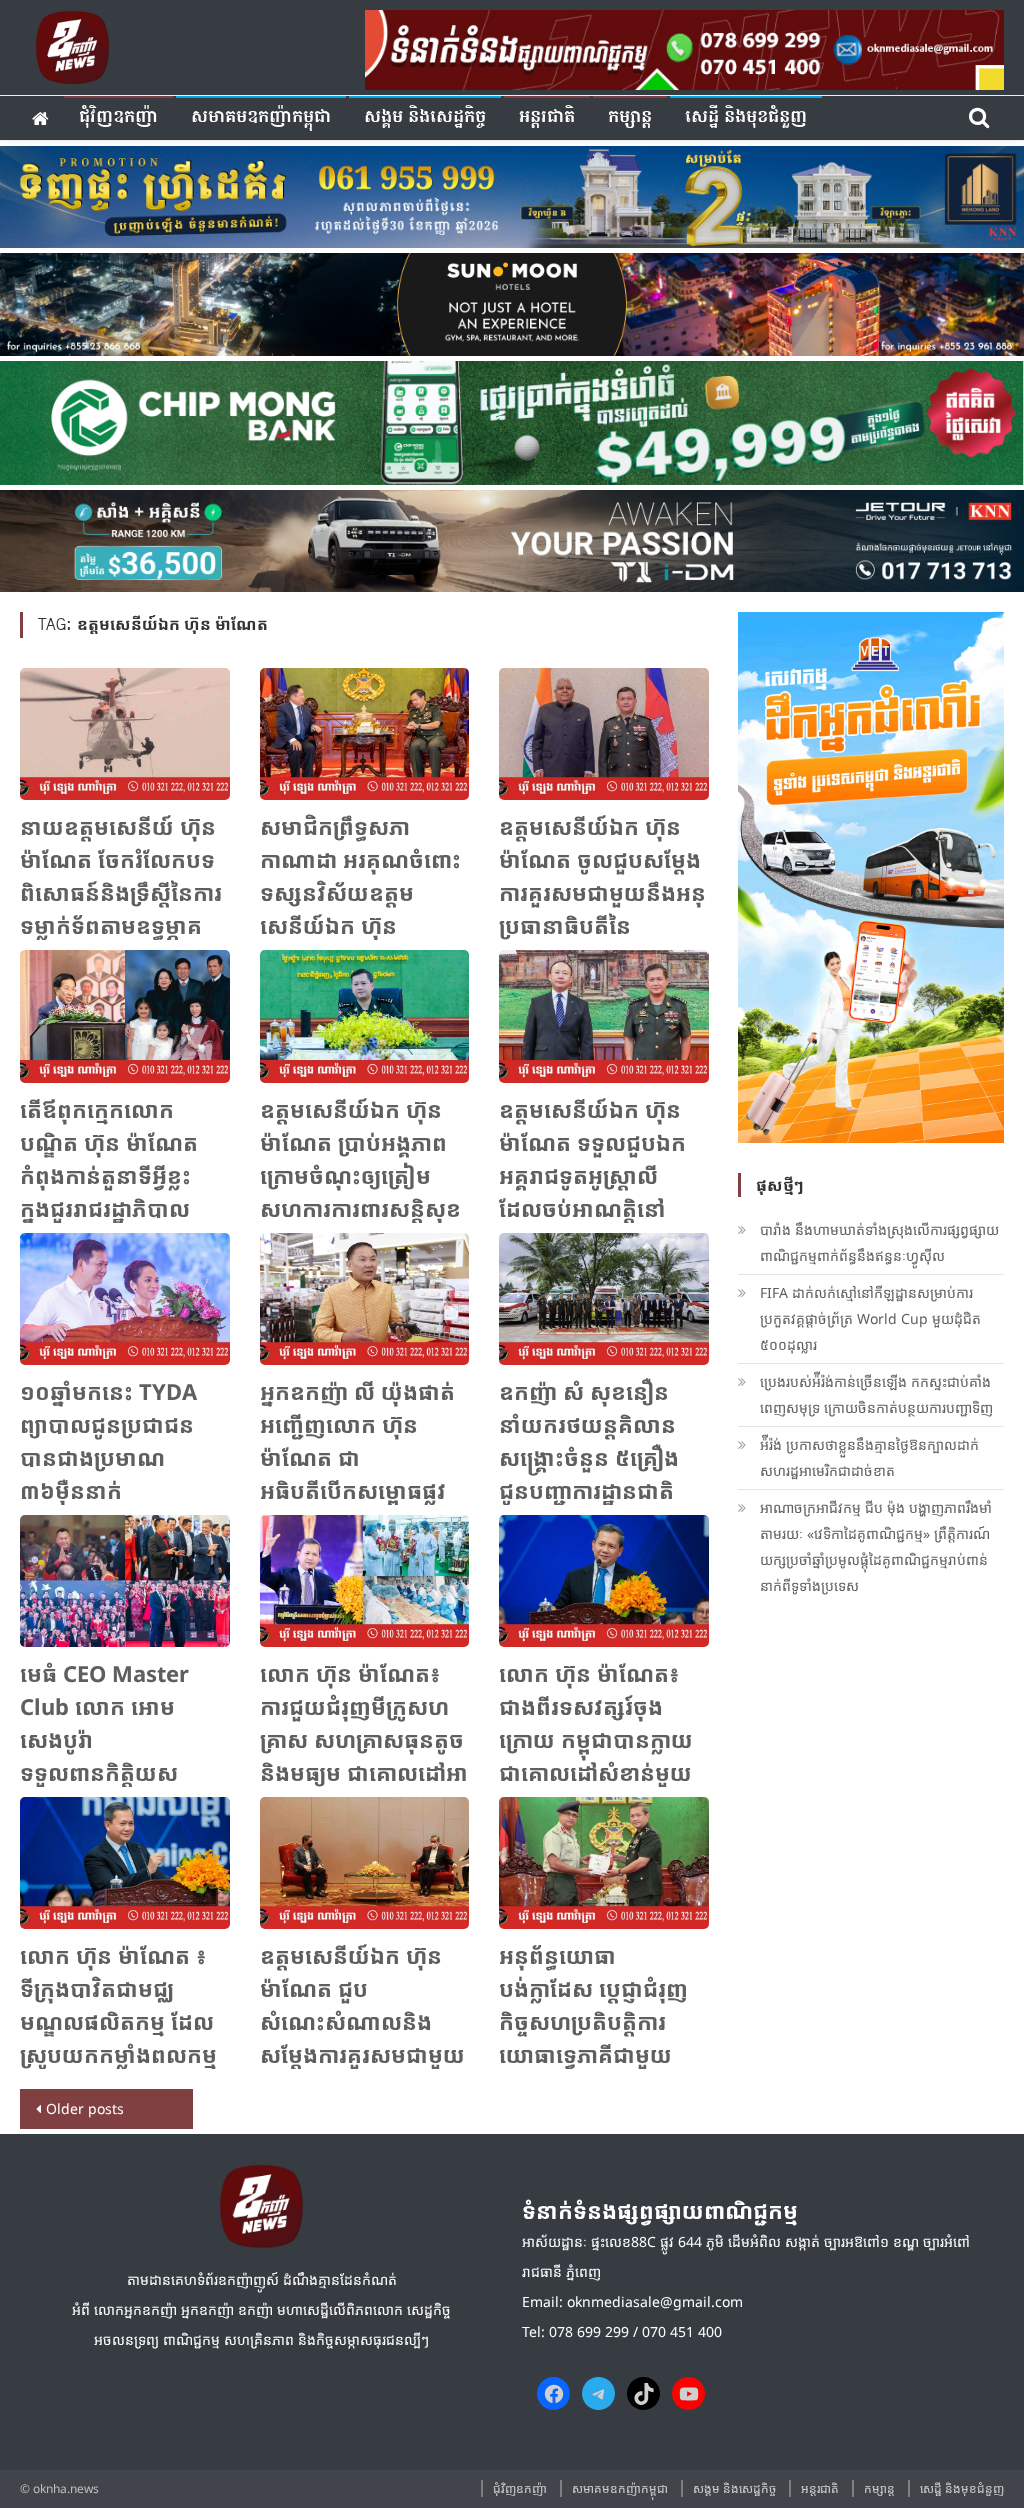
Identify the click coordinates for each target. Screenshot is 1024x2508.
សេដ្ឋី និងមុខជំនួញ (746, 117)
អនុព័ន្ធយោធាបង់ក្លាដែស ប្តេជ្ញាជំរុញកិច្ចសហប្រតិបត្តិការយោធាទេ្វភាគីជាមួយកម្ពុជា (593, 2021)
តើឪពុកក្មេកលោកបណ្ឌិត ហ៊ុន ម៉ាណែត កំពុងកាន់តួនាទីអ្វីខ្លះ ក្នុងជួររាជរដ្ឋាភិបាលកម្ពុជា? (109, 1175)
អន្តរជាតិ (547, 117)
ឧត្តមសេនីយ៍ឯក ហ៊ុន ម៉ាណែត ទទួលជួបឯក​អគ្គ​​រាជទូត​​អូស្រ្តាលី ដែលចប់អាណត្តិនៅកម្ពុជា (592, 1175)
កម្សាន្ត (630, 117)
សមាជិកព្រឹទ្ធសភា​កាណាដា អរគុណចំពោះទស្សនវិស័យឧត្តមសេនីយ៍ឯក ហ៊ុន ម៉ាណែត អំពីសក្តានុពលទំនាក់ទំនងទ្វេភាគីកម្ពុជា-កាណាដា (360, 925)
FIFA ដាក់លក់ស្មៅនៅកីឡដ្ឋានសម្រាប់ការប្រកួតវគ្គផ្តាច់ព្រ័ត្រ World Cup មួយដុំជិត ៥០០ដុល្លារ (870, 1318)
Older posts (85, 2108)
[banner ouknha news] (684, 47)
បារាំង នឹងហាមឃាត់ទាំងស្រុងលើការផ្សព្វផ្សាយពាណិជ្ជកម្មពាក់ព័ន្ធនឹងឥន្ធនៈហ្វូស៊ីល (879, 1242)
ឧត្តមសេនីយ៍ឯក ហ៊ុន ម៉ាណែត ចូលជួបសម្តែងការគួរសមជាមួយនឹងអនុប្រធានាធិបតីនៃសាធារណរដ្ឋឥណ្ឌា (602, 892)
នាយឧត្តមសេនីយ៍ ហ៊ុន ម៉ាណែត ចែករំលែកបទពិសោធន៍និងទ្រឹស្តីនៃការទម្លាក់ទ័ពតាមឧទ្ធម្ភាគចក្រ (121, 892)
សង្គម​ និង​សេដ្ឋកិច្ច (425, 117)
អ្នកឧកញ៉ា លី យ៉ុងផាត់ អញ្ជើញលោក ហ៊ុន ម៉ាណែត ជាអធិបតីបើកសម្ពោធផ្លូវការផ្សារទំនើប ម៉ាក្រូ (357, 1457)
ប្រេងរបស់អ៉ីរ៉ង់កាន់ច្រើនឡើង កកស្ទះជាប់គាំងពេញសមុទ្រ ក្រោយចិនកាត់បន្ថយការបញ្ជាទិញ (876, 1394)
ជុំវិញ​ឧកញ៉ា (118, 117)
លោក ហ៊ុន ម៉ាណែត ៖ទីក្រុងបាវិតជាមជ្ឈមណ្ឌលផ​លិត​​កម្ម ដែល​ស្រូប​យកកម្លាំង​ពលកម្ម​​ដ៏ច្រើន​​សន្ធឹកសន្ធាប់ (118, 2021)
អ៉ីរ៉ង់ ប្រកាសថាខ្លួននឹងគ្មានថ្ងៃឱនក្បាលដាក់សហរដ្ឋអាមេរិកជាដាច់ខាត (869, 1457)
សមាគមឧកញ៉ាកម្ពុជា (261, 117)
